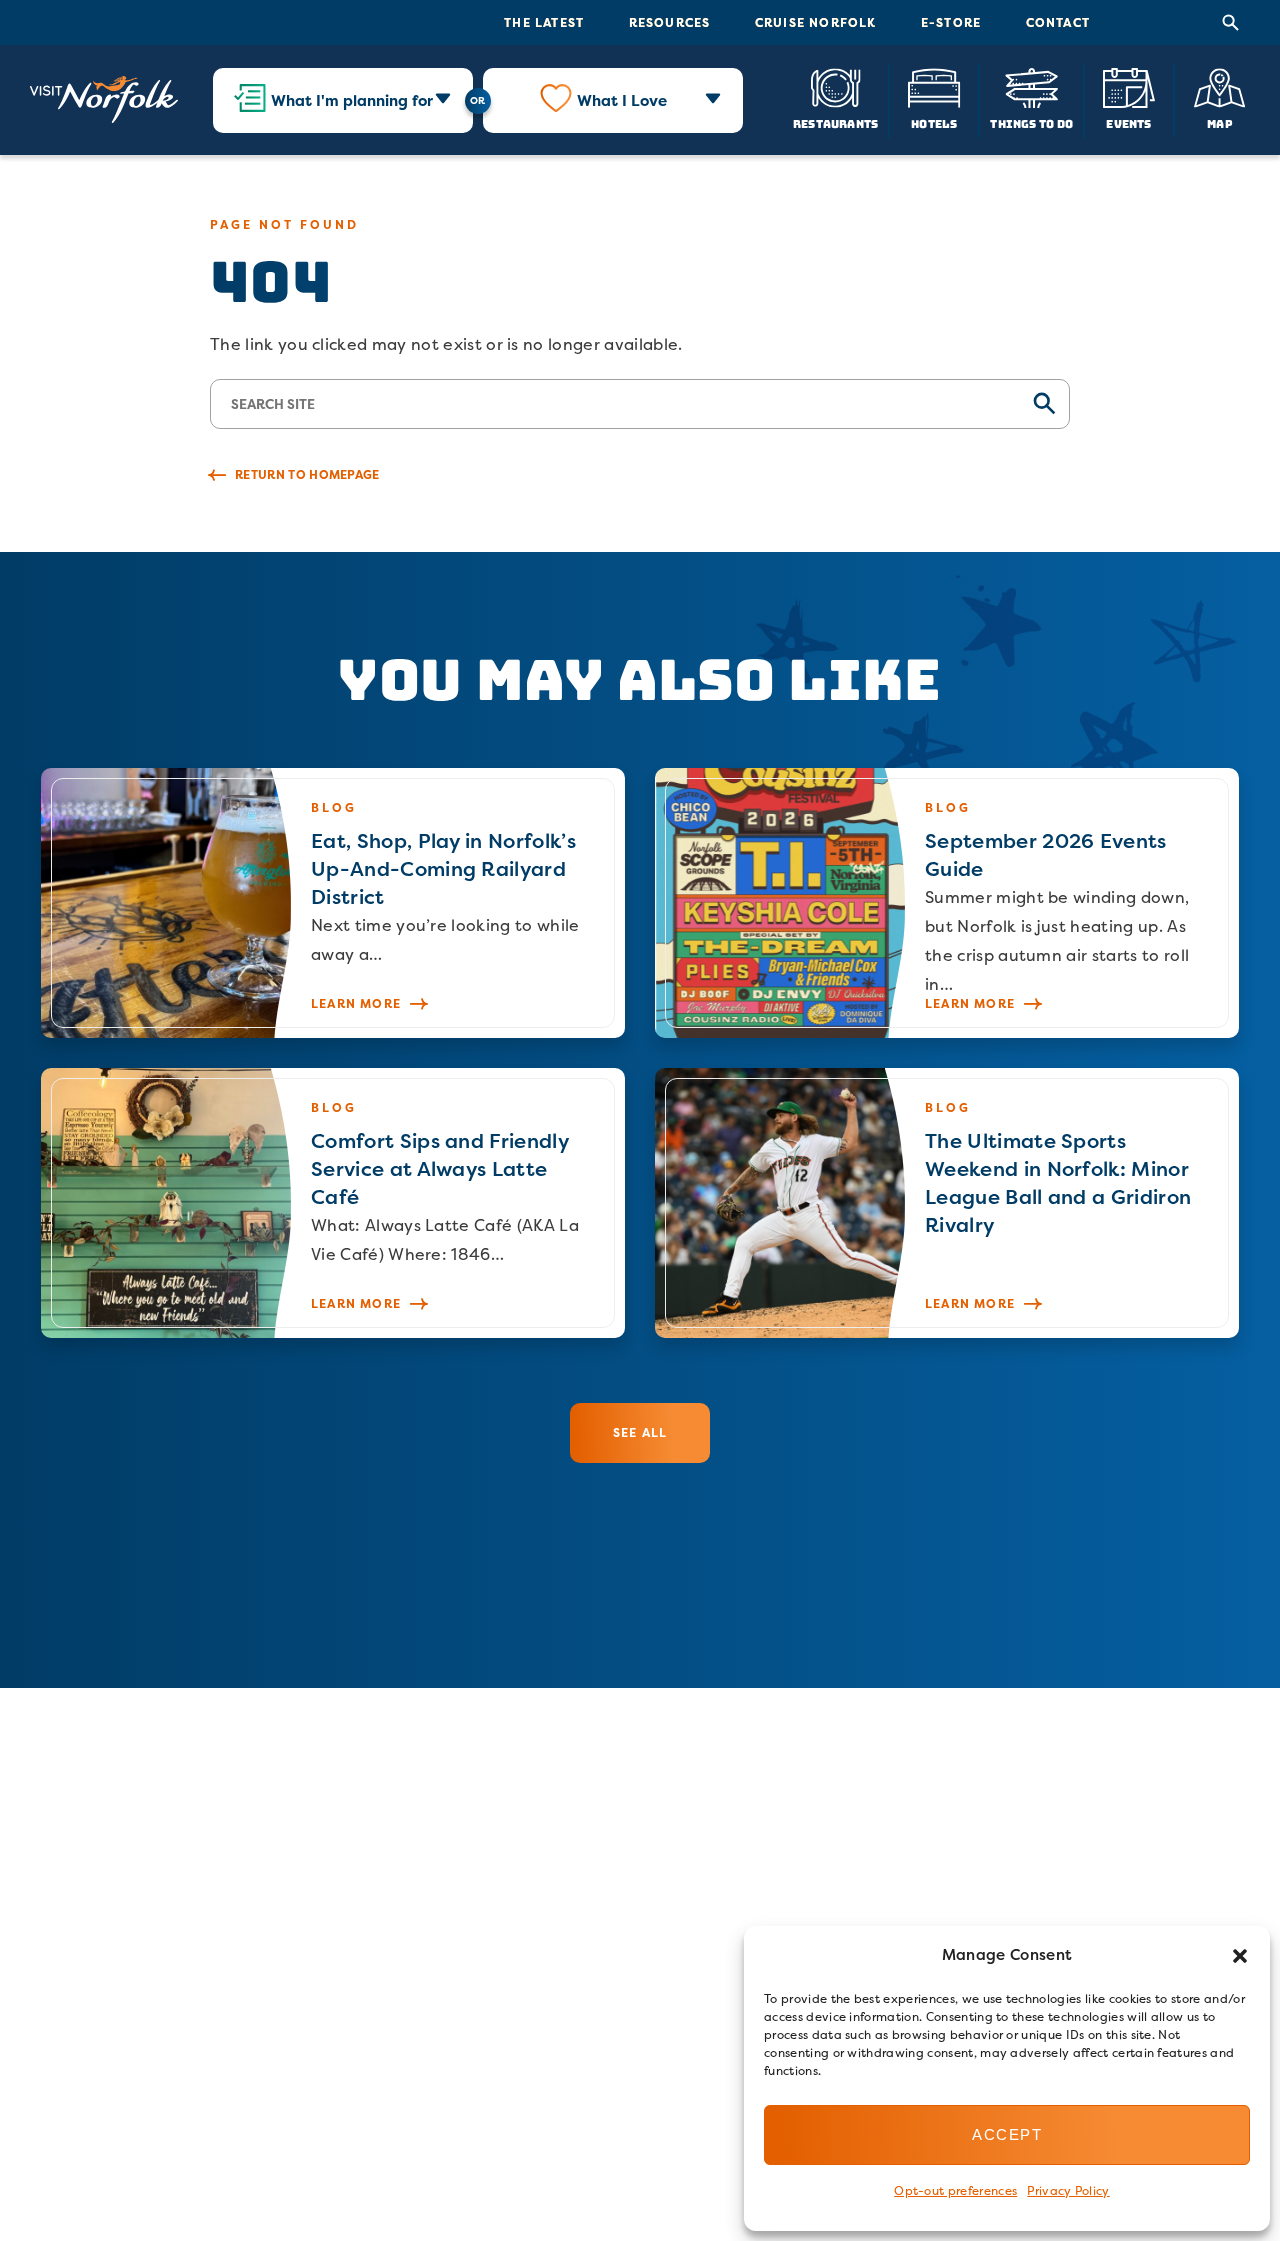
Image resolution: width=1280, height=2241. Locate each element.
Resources (670, 22)
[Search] (1231, 23)
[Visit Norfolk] (104, 100)
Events (1128, 124)
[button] (1240, 1956)
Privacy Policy (1068, 2190)
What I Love (622, 100)
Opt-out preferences (955, 2190)
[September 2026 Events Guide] (947, 903)
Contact (1058, 22)
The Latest (544, 22)
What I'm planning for (352, 100)
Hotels (934, 124)
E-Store (951, 22)
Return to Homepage (307, 474)
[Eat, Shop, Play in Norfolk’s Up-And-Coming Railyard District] (333, 903)
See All (640, 1432)
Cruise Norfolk (816, 22)
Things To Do (1031, 124)
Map (1220, 124)
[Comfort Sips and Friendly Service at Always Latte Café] (333, 1203)
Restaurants (835, 124)
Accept (1007, 2134)
